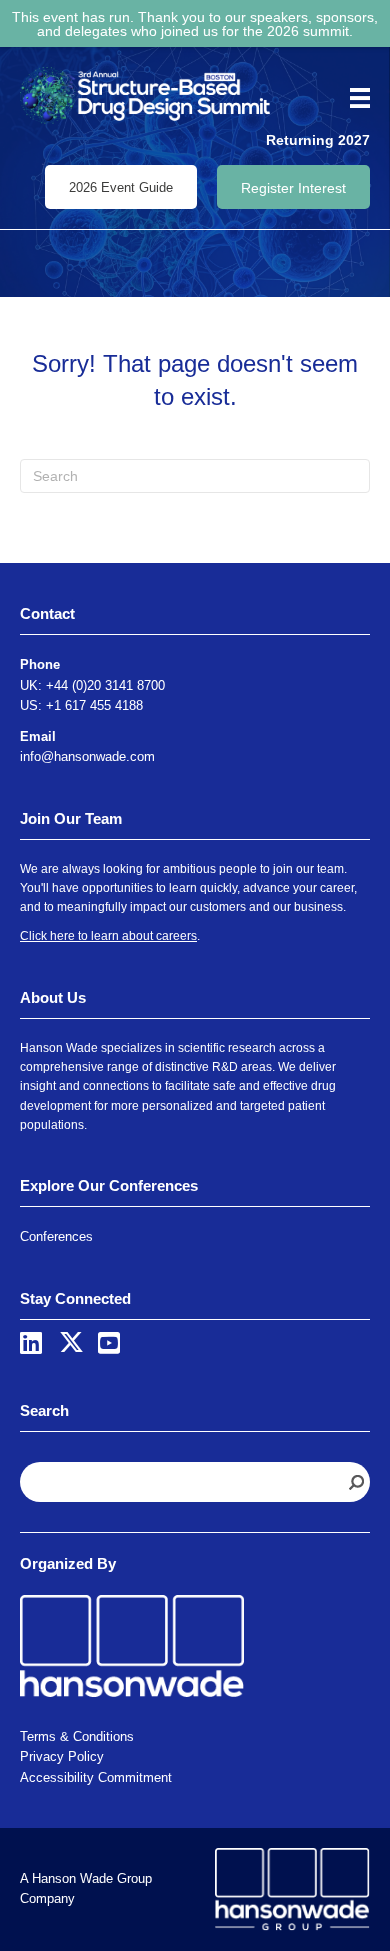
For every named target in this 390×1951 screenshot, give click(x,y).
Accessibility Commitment (96, 1777)
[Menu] (353, 98)
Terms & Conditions (77, 1736)
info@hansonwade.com (87, 756)
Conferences (56, 1236)
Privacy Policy (62, 1756)
